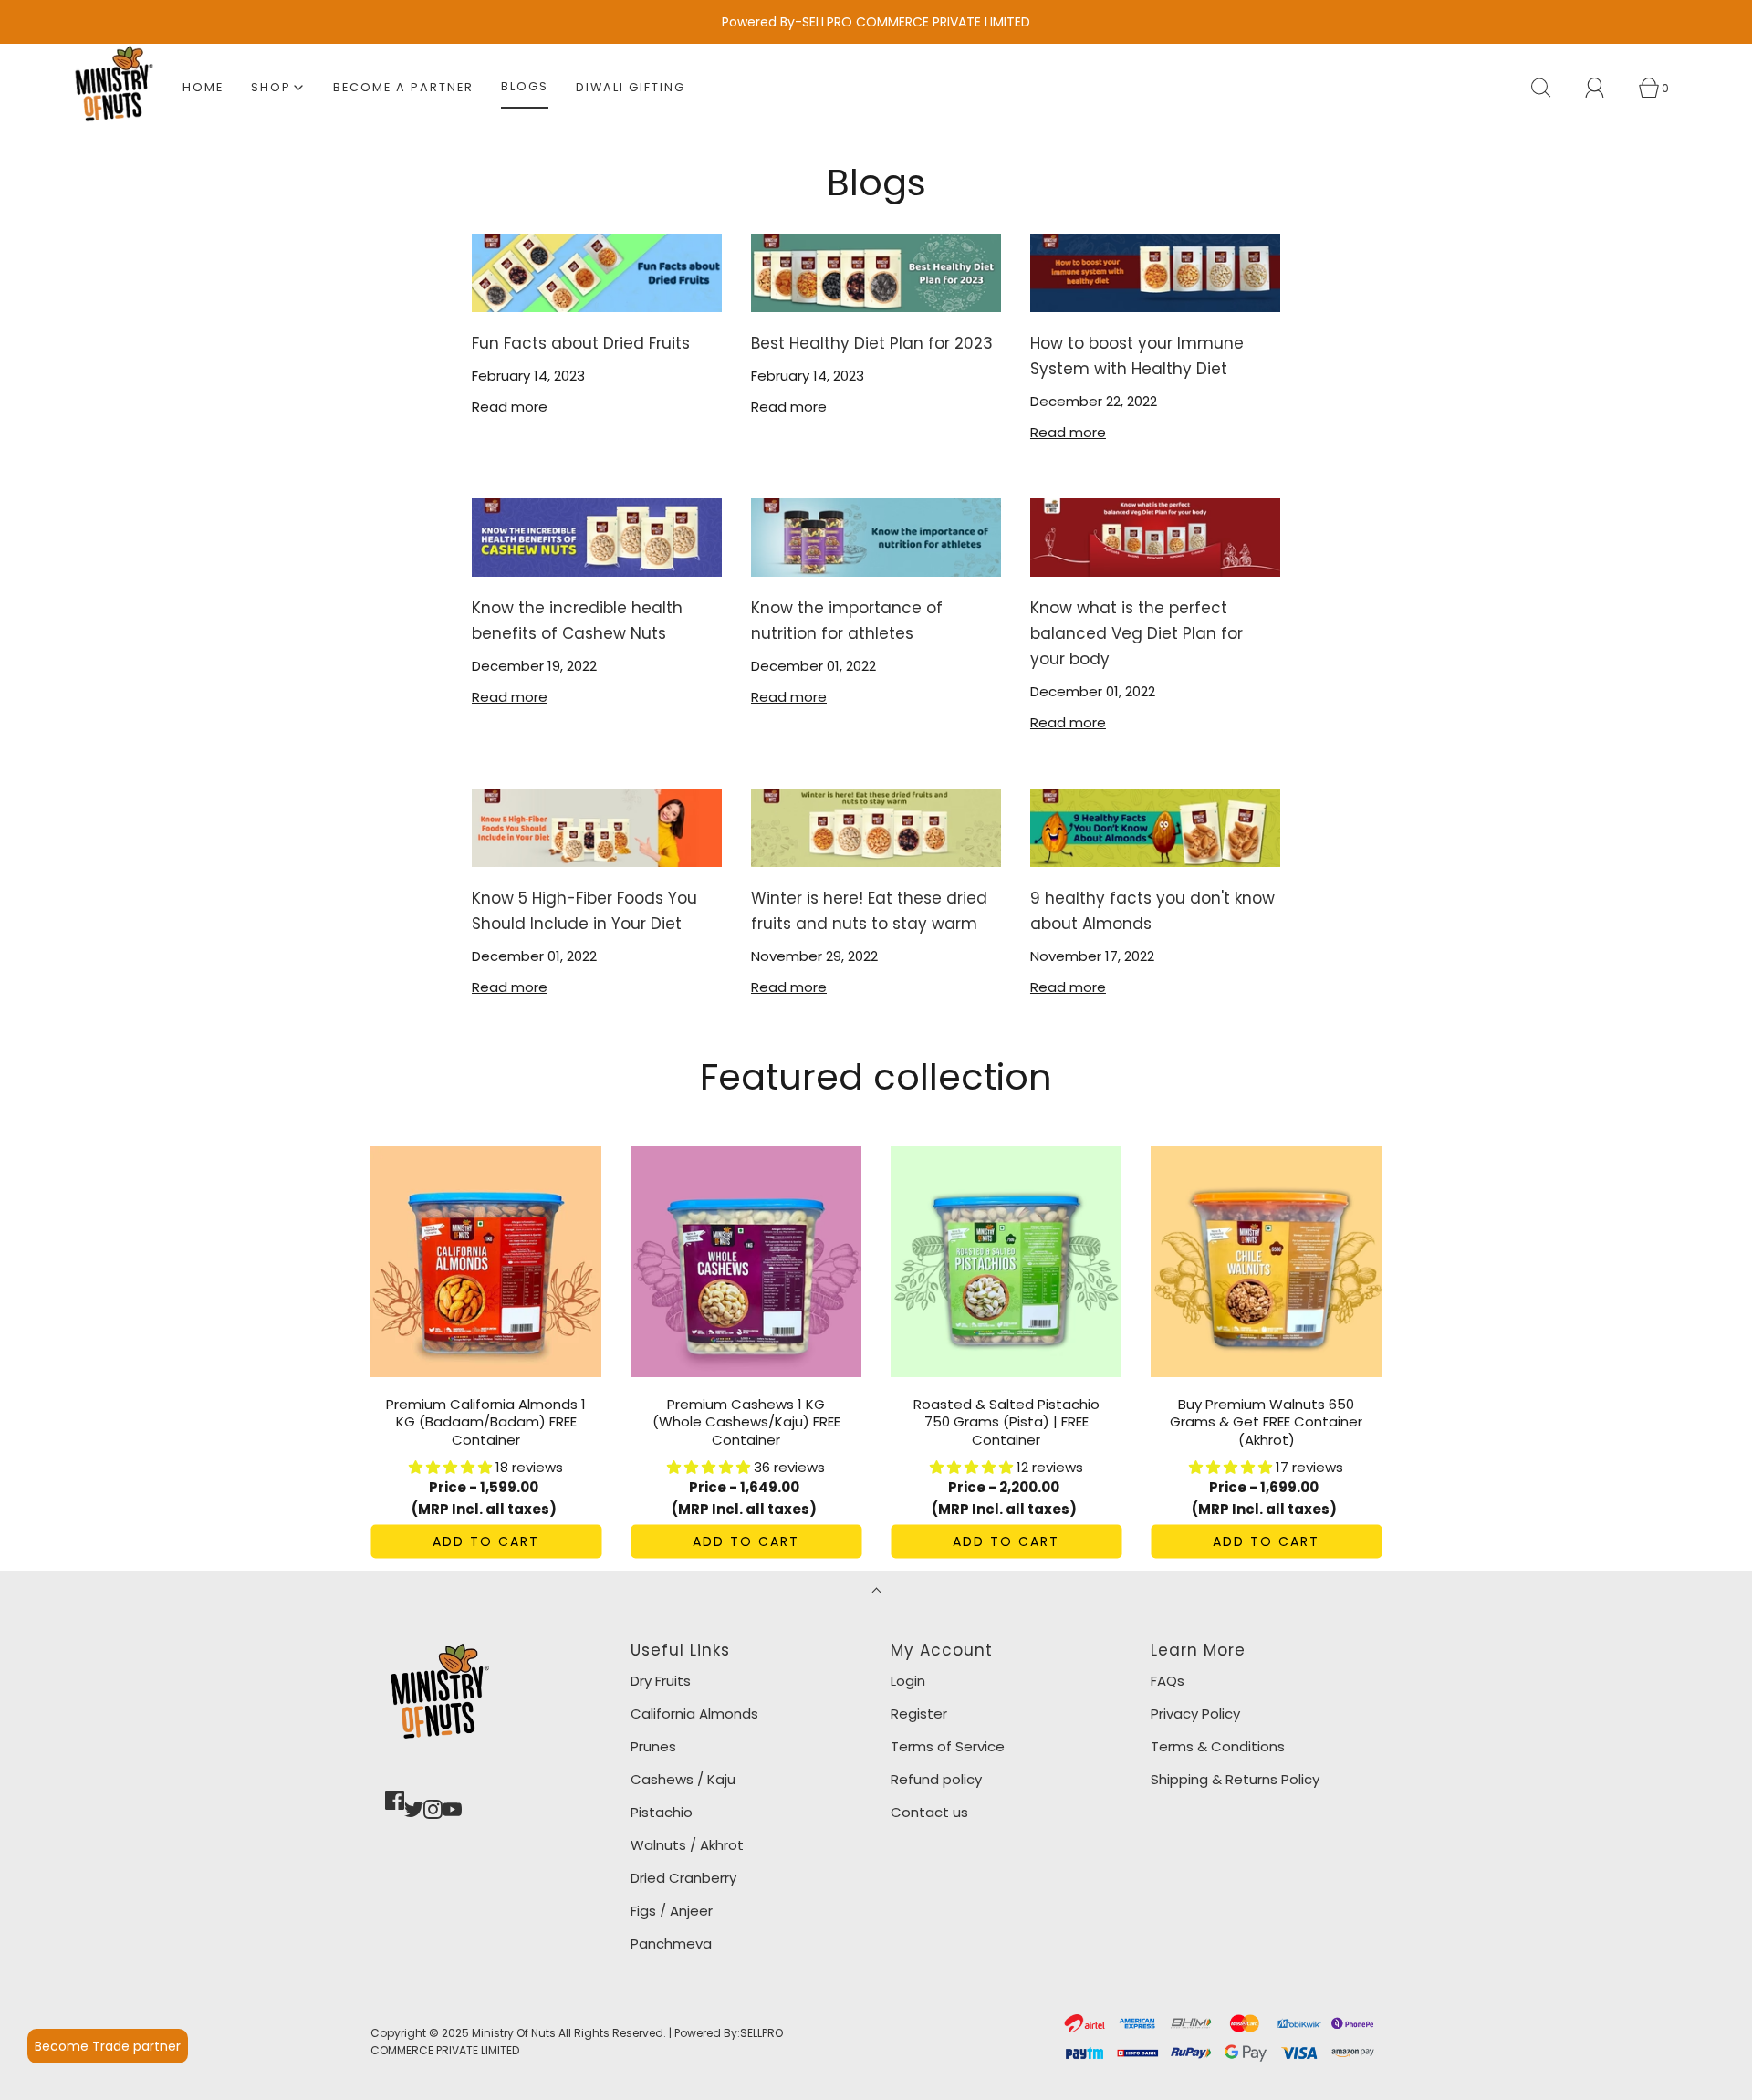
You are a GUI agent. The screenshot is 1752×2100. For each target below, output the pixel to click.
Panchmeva (671, 1943)
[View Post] (597, 273)
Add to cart (486, 1541)
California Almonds (694, 1713)
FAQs (1168, 1681)
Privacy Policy (1195, 1713)
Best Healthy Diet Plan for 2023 (872, 343)
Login (908, 1681)
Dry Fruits (661, 1681)
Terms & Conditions (1218, 1746)
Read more (510, 407)
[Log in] (1605, 88)
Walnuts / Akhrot (687, 1845)
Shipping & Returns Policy (1235, 1779)
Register (919, 1713)
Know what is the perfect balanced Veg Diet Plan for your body (1137, 633)
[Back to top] (876, 1592)
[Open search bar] (1551, 88)
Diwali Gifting (631, 87)
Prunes (653, 1746)
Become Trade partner (108, 2046)
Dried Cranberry (683, 1878)
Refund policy (936, 1779)
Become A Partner (403, 87)
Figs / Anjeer (672, 1911)
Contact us (929, 1812)
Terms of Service (948, 1746)
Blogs (525, 86)
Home (203, 87)
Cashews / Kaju (683, 1779)
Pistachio (662, 1812)
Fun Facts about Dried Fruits (581, 343)
